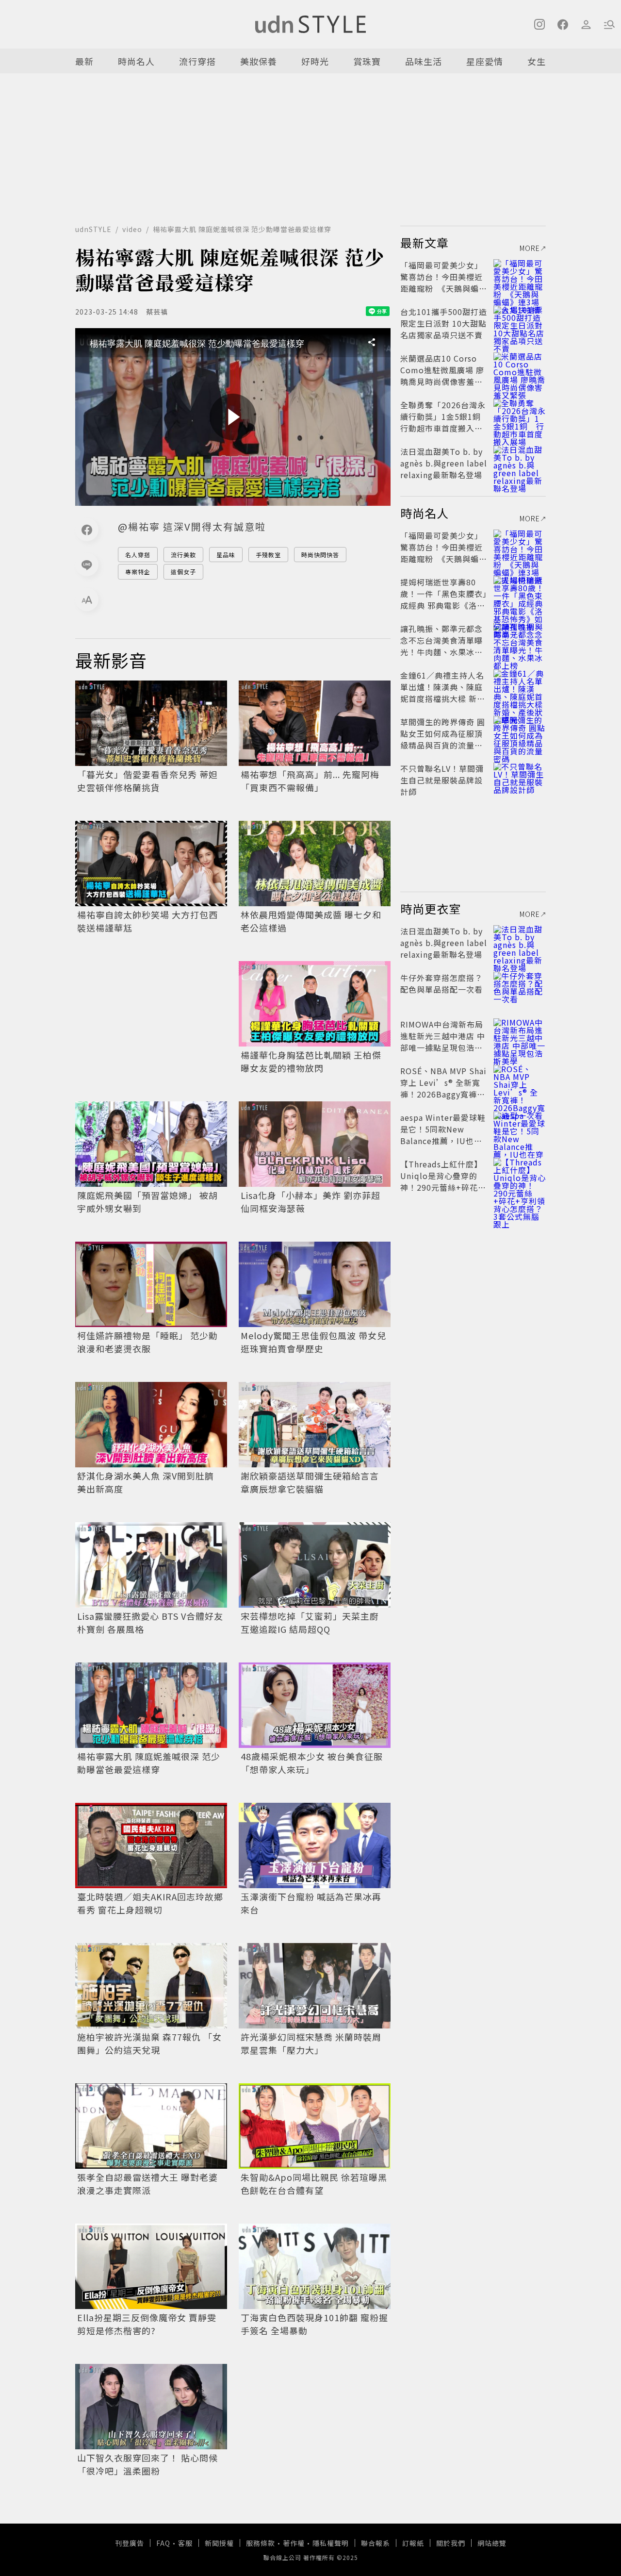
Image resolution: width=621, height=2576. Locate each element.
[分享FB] (87, 530)
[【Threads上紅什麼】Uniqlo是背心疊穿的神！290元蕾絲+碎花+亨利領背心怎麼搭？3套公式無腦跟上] (520, 1176)
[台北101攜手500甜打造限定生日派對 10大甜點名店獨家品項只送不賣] (520, 323)
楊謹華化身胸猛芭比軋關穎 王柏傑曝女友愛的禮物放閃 (311, 1061)
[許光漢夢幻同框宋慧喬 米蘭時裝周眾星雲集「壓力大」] (315, 1986)
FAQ (163, 2543)
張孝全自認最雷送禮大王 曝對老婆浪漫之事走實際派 (147, 2184)
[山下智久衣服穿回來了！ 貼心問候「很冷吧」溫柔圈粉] (151, 2407)
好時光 (315, 61)
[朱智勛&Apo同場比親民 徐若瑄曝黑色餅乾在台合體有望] (315, 2126)
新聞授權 (219, 2543)
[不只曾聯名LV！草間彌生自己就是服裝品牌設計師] (520, 780)
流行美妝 (183, 555)
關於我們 (451, 2543)
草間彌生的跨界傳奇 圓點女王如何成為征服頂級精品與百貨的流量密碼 (443, 739)
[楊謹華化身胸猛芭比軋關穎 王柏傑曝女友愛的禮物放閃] (315, 1004)
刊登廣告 (130, 2543)
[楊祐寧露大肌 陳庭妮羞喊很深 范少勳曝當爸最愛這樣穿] (151, 1705)
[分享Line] (87, 565)
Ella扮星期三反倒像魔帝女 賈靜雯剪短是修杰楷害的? (147, 2324)
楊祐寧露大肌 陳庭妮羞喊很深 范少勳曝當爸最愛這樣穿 (149, 1763)
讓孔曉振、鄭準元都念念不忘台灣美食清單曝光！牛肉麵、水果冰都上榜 (441, 646)
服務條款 (261, 2543)
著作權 (294, 2543)
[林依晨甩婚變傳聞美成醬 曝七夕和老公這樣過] (315, 864)
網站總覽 (492, 2543)
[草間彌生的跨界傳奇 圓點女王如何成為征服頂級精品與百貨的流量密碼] (520, 733)
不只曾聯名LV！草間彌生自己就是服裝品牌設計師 (442, 780)
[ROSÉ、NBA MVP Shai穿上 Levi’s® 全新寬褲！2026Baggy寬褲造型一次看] (520, 1082)
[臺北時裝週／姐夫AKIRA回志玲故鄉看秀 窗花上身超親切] (151, 1845)
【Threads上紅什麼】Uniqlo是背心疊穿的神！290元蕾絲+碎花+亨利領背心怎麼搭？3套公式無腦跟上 (442, 1187)
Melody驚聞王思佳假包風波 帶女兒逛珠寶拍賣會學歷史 (313, 1342)
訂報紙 (413, 2543)
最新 (84, 61)
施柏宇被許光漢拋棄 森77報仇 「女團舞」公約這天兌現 (149, 2043)
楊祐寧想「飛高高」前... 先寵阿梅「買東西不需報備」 (310, 781)
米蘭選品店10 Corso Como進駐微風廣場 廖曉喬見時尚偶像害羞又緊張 (442, 376)
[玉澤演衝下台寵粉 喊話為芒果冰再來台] (315, 1845)
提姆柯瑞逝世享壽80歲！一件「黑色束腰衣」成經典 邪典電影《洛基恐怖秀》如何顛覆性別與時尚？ (444, 605)
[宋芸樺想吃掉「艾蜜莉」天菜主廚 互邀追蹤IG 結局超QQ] (315, 1565)
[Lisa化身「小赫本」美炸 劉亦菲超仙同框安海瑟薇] (315, 1144)
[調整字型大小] (87, 599)
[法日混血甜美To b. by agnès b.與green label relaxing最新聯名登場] (520, 463)
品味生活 (424, 61)
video (132, 229)
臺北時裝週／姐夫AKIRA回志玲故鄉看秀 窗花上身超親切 (150, 1903)
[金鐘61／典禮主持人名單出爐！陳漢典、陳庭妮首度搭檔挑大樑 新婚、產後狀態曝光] (520, 687)
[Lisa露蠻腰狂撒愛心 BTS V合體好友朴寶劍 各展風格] (151, 1565)
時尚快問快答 (320, 555)
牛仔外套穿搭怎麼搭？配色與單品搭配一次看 (441, 983)
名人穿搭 (138, 555)
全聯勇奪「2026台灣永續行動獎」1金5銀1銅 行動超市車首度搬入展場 (445, 422)
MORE (530, 248)
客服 (185, 2543)
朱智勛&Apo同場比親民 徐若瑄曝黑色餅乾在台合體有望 (314, 2184)
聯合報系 (376, 2543)
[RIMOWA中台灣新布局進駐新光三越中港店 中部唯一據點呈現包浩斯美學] (520, 1036)
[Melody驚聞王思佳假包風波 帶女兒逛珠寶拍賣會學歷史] (315, 1284)
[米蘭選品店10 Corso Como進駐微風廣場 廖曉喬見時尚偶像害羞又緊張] (520, 370)
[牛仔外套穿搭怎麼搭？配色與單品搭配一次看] (520, 989)
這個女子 (183, 572)
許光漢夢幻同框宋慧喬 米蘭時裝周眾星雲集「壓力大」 (311, 2043)
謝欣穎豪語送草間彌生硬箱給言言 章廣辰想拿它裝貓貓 (310, 1482)
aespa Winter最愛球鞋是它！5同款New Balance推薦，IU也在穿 (443, 1135)
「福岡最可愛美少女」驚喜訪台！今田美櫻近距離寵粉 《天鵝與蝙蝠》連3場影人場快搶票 (444, 283)
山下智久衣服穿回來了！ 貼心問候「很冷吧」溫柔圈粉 (147, 2464)
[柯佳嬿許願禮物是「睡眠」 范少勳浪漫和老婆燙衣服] (151, 1284)
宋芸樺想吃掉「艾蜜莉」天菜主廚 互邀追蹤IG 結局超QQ (310, 1622)
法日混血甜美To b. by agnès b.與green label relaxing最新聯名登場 (444, 463)
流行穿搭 (197, 61)
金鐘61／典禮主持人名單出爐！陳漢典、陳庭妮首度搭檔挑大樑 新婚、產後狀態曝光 (442, 693)
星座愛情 (485, 61)
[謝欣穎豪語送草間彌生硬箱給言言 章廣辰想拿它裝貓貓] (315, 1425)
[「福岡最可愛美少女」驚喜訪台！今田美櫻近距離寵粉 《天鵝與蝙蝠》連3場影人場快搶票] (520, 277)
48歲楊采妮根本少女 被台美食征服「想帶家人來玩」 (312, 1763)
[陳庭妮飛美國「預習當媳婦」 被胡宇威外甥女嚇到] (151, 1144)
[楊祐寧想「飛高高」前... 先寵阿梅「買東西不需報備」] (315, 723)
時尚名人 (136, 61)
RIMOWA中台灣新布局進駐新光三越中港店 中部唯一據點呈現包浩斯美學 (443, 1042)
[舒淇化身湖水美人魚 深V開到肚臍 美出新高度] (151, 1425)
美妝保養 (259, 61)
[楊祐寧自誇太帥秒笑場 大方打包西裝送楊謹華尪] (151, 864)
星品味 (226, 555)
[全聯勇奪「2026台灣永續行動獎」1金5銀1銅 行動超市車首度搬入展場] (520, 416)
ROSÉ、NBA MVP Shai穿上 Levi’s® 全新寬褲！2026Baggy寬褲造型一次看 (443, 1088)
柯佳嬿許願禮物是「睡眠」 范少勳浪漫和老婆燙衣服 (147, 1342)
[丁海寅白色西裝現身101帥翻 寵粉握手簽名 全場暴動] (315, 2266)
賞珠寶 (367, 61)
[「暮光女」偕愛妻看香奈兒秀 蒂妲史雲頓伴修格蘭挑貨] (151, 723)
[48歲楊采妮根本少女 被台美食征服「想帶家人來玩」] (315, 1705)
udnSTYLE (93, 229)
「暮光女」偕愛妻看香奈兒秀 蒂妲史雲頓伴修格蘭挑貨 (147, 781)
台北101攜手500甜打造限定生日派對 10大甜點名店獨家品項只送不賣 (444, 323)
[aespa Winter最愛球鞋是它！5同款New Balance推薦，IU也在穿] (520, 1129)
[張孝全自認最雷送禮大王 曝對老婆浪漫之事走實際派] (151, 2126)
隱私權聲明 (331, 2543)
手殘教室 (268, 555)
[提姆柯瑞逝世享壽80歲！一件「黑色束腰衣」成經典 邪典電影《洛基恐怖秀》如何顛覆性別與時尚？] (520, 594)
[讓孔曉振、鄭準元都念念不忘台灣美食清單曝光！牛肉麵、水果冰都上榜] (520, 640)
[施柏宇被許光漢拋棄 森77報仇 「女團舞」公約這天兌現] (151, 1986)
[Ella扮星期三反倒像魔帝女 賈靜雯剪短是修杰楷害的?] (151, 2266)
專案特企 (138, 572)
